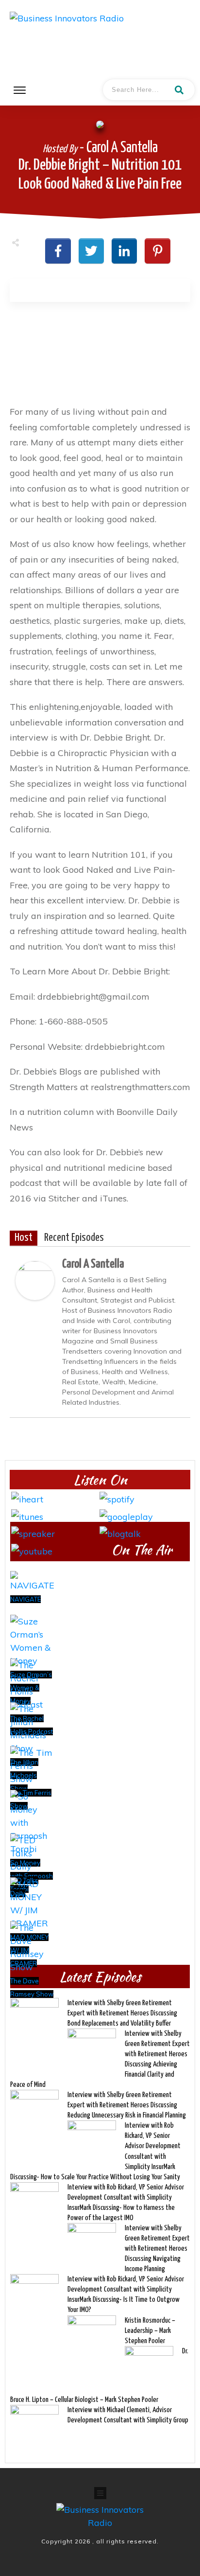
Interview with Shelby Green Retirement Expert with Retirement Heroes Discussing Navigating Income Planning (157, 2249)
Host (24, 1238)
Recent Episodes (74, 1238)
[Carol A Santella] (35, 1279)
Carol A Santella (93, 1264)
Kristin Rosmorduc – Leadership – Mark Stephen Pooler (150, 2331)
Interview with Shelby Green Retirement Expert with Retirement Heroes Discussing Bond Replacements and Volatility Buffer (122, 2013)
